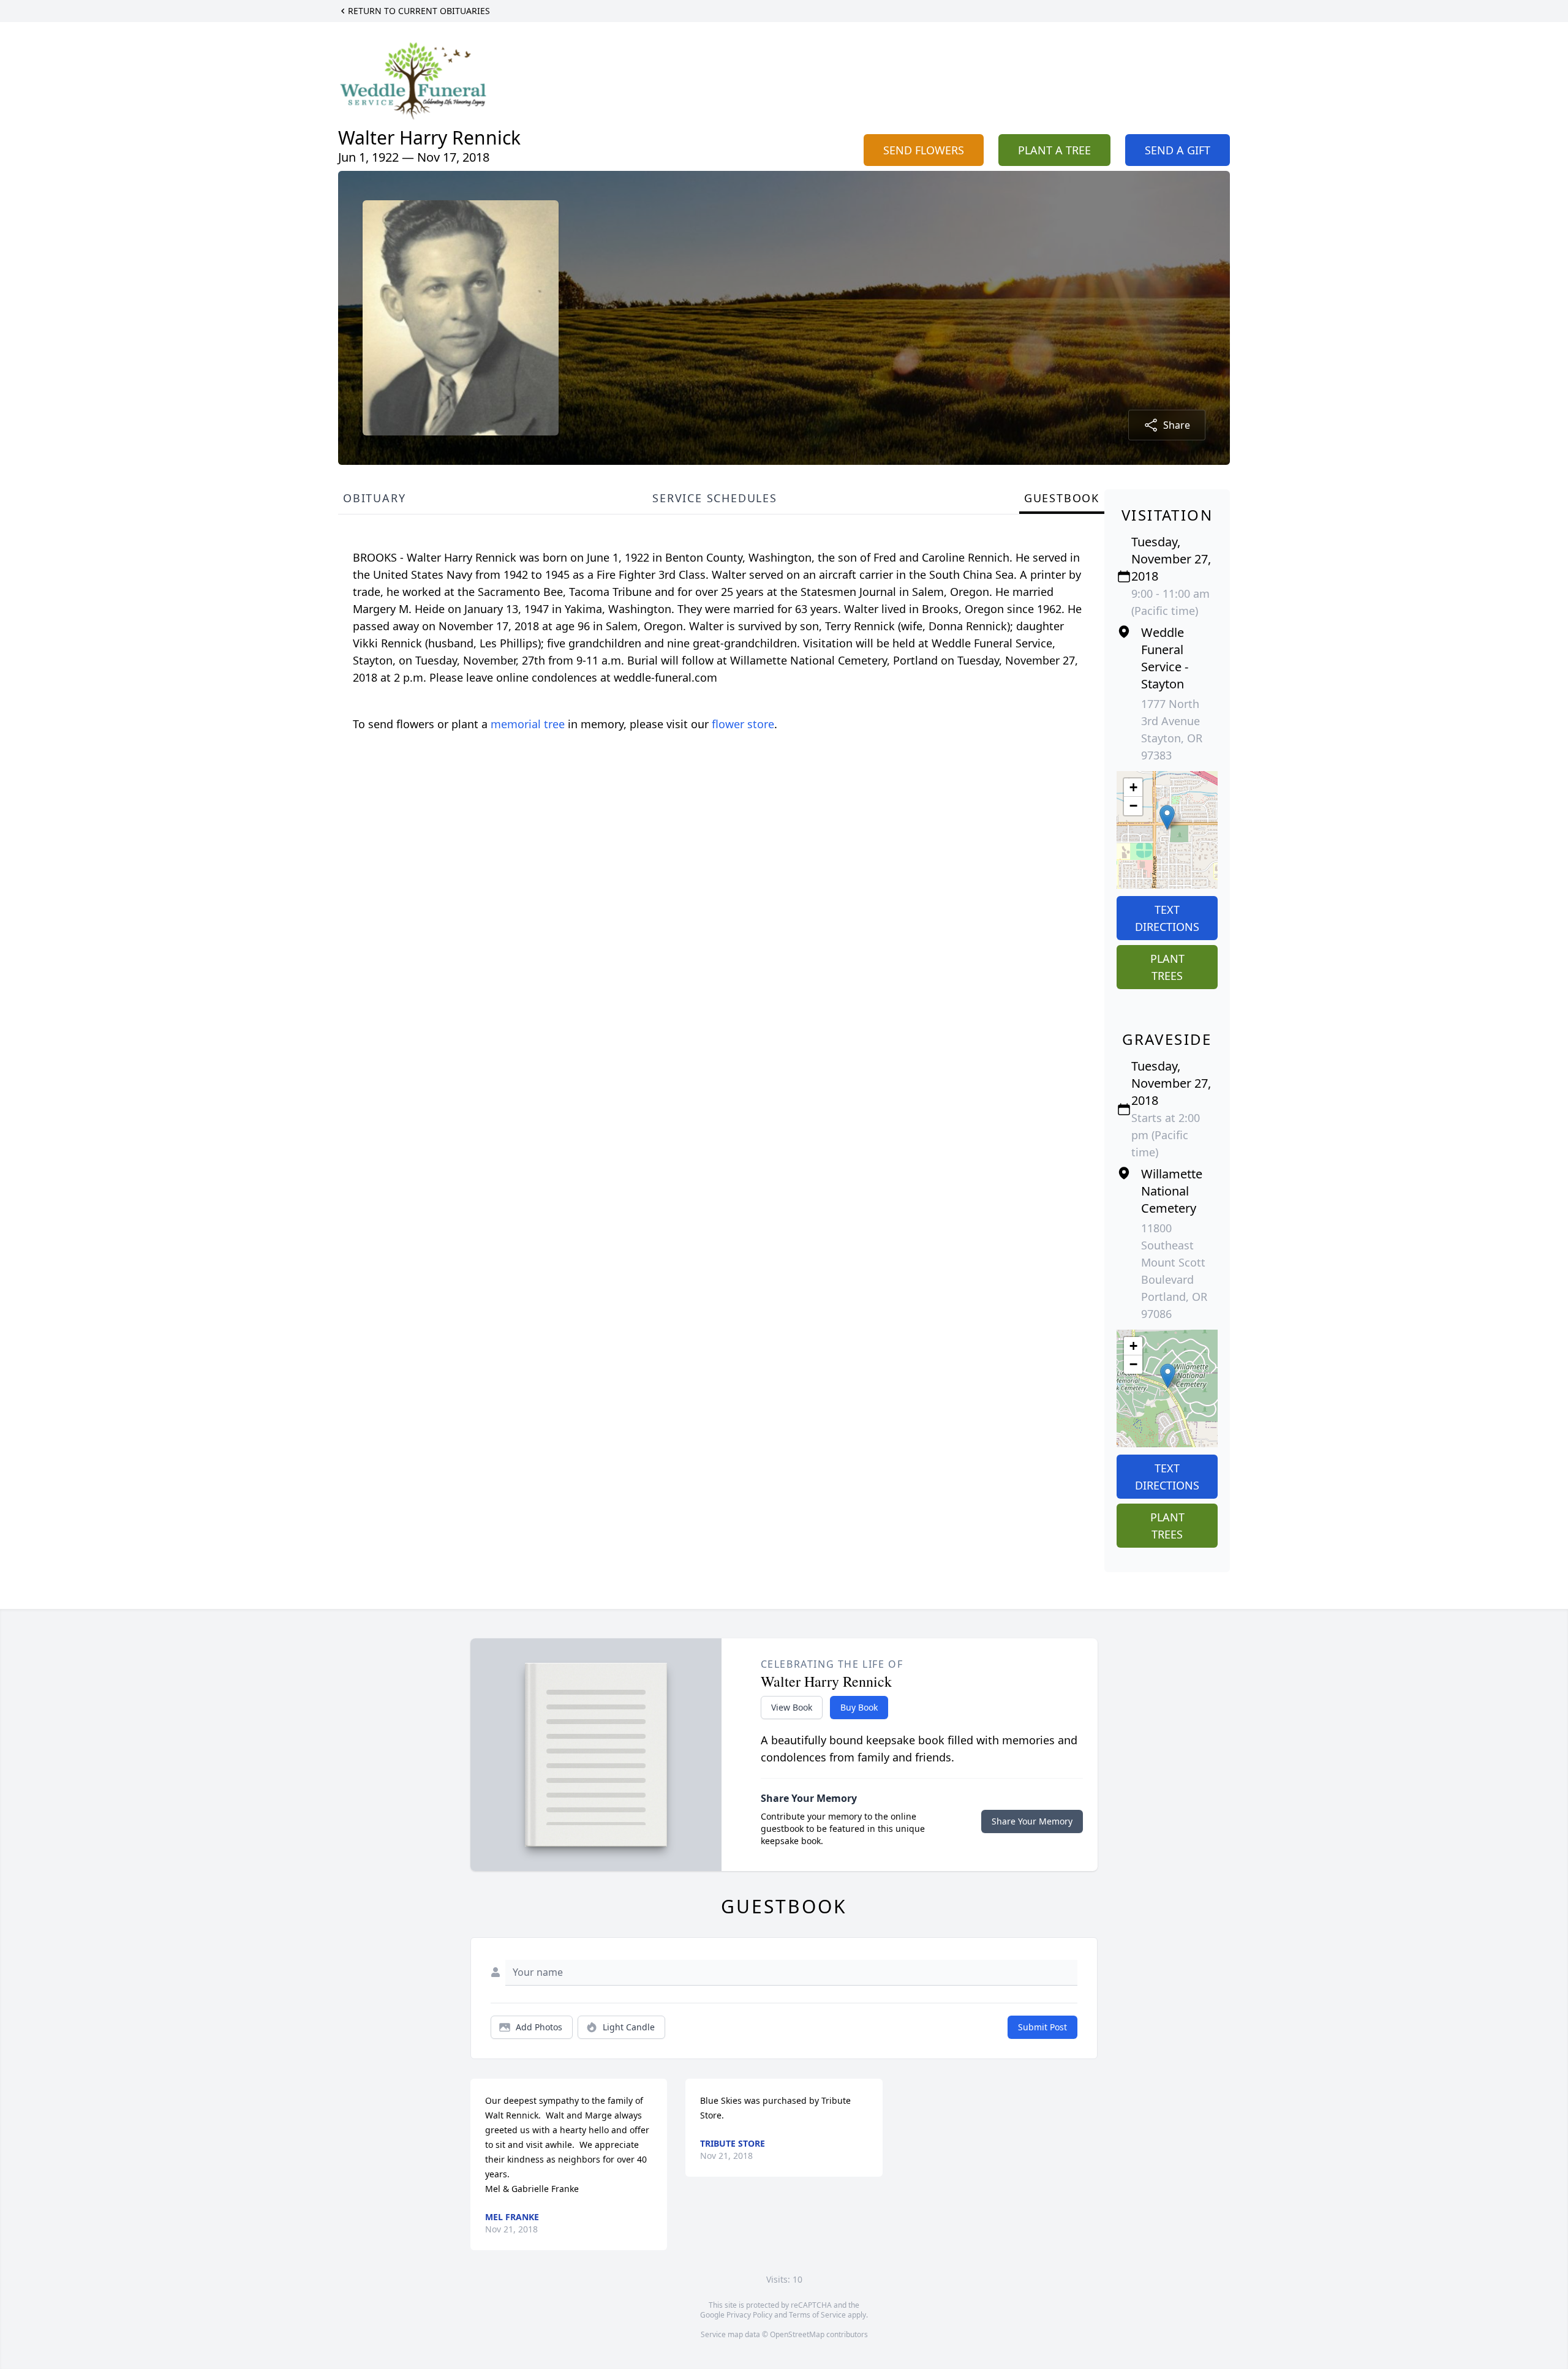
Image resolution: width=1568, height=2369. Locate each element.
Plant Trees (1167, 967)
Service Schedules (715, 498)
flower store (743, 724)
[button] (1167, 817)
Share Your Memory (1032, 1821)
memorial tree (528, 724)
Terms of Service (817, 2315)
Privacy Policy (749, 2315)
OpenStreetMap (797, 2334)
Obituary (374, 498)
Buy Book (859, 1707)
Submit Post (1042, 2027)
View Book (792, 1707)
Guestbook (1062, 498)
